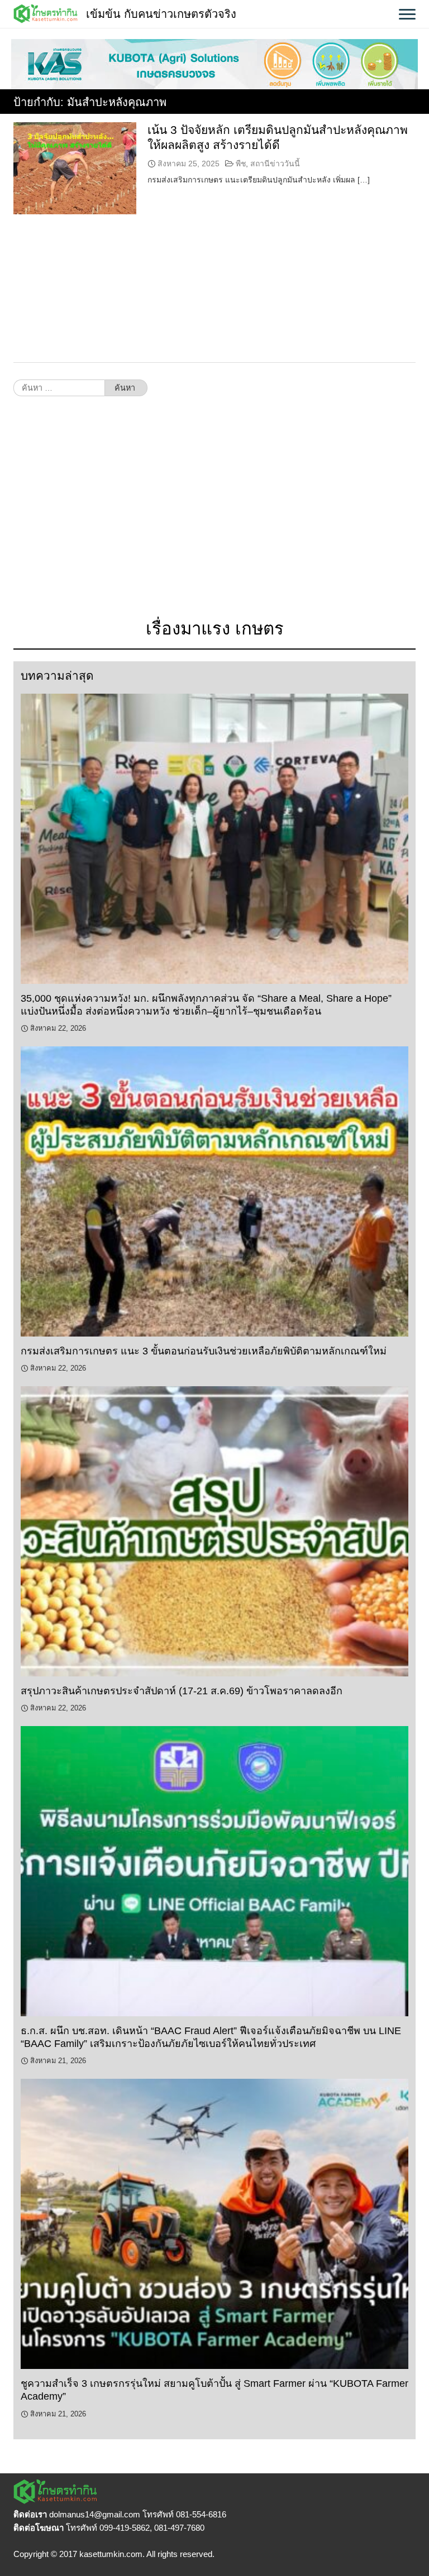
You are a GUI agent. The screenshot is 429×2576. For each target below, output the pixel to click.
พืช (241, 164)
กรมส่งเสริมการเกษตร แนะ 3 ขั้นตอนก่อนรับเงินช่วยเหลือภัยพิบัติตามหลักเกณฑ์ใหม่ (205, 1351)
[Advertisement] (214, 513)
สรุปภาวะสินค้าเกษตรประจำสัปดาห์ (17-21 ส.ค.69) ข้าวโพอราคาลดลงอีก (182, 1691)
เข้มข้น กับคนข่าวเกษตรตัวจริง (161, 14)
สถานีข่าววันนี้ (275, 164)
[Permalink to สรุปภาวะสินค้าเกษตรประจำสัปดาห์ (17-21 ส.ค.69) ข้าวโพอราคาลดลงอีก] (214, 1531)
